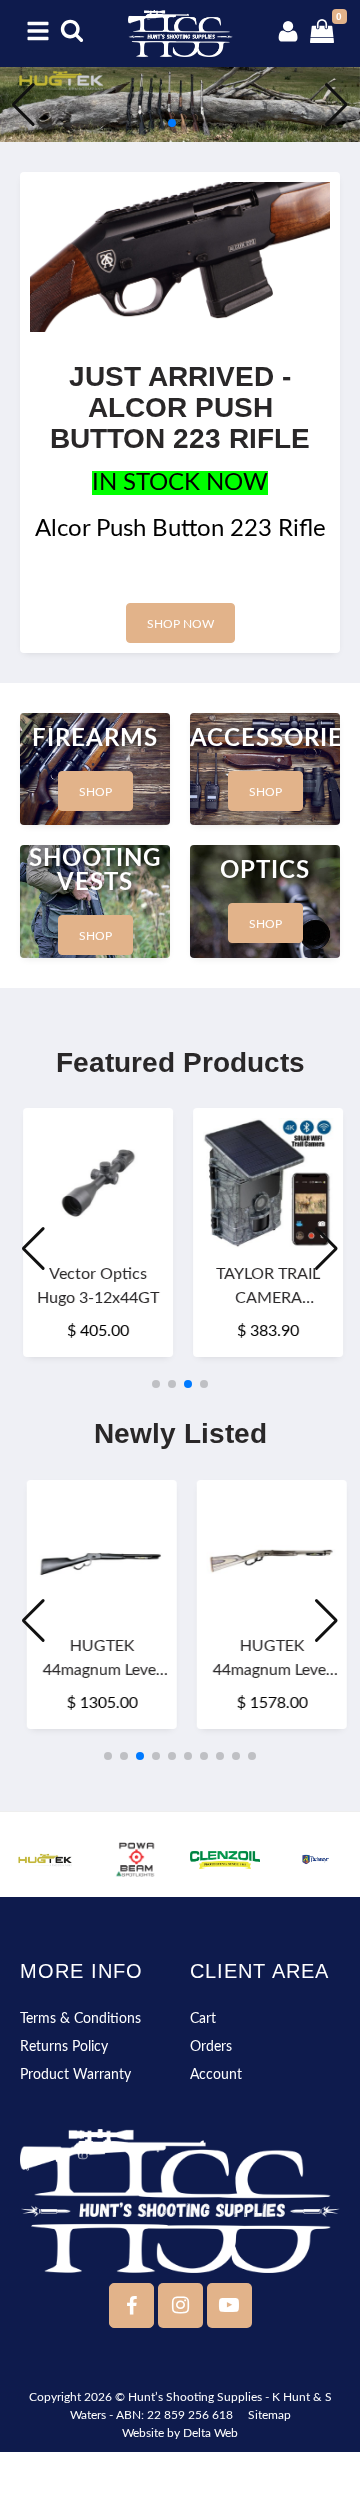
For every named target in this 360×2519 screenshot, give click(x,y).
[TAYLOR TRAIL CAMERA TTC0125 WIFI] (265, 1183)
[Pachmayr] (315, 1859)
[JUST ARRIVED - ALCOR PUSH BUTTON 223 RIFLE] (180, 257)
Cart (203, 2019)
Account (216, 2075)
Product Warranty (75, 2075)
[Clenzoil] (225, 1859)
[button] (156, 123)
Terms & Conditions (80, 2019)
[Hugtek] (45, 1859)
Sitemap (269, 2415)
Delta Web (210, 2433)
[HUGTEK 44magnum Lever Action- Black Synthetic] (96, 1555)
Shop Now (180, 624)
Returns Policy (64, 2047)
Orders (211, 2047)
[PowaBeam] (135, 1859)
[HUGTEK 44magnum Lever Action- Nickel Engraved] (266, 1555)
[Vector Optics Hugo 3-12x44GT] (95, 1183)
